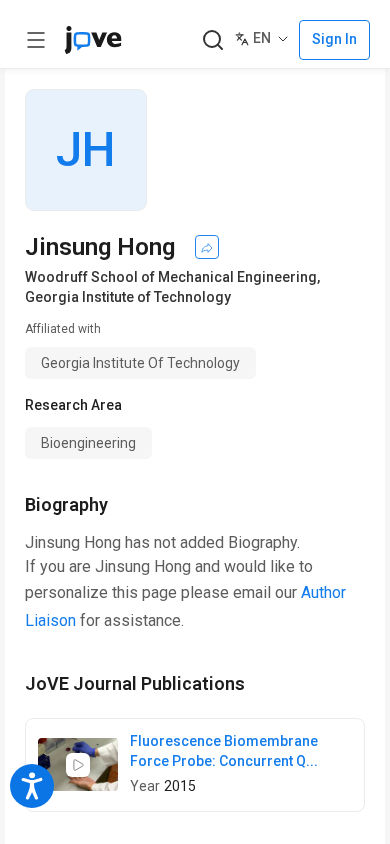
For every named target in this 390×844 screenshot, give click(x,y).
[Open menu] (36, 40)
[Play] (78, 765)
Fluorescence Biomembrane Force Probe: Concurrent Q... (224, 751)
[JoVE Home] (93, 40)
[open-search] (212, 40)
